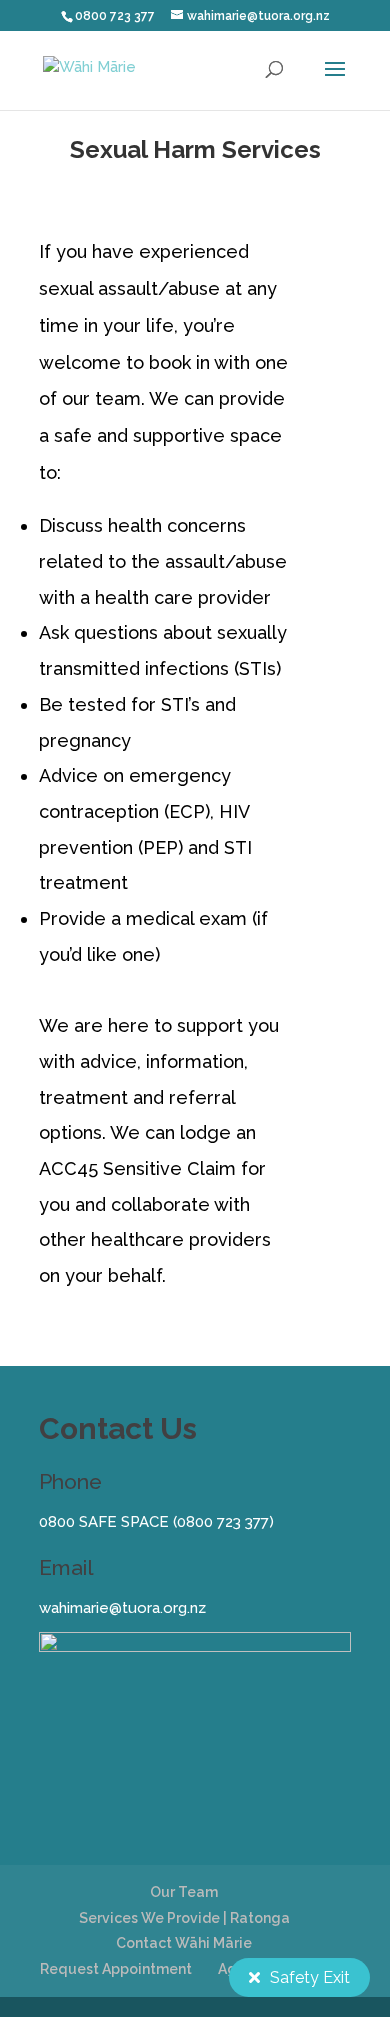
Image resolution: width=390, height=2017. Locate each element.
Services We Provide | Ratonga (184, 1918)
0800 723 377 (223, 1522)
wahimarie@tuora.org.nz (122, 1608)
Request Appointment (116, 1969)
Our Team (184, 1892)
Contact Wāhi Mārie (184, 1943)
